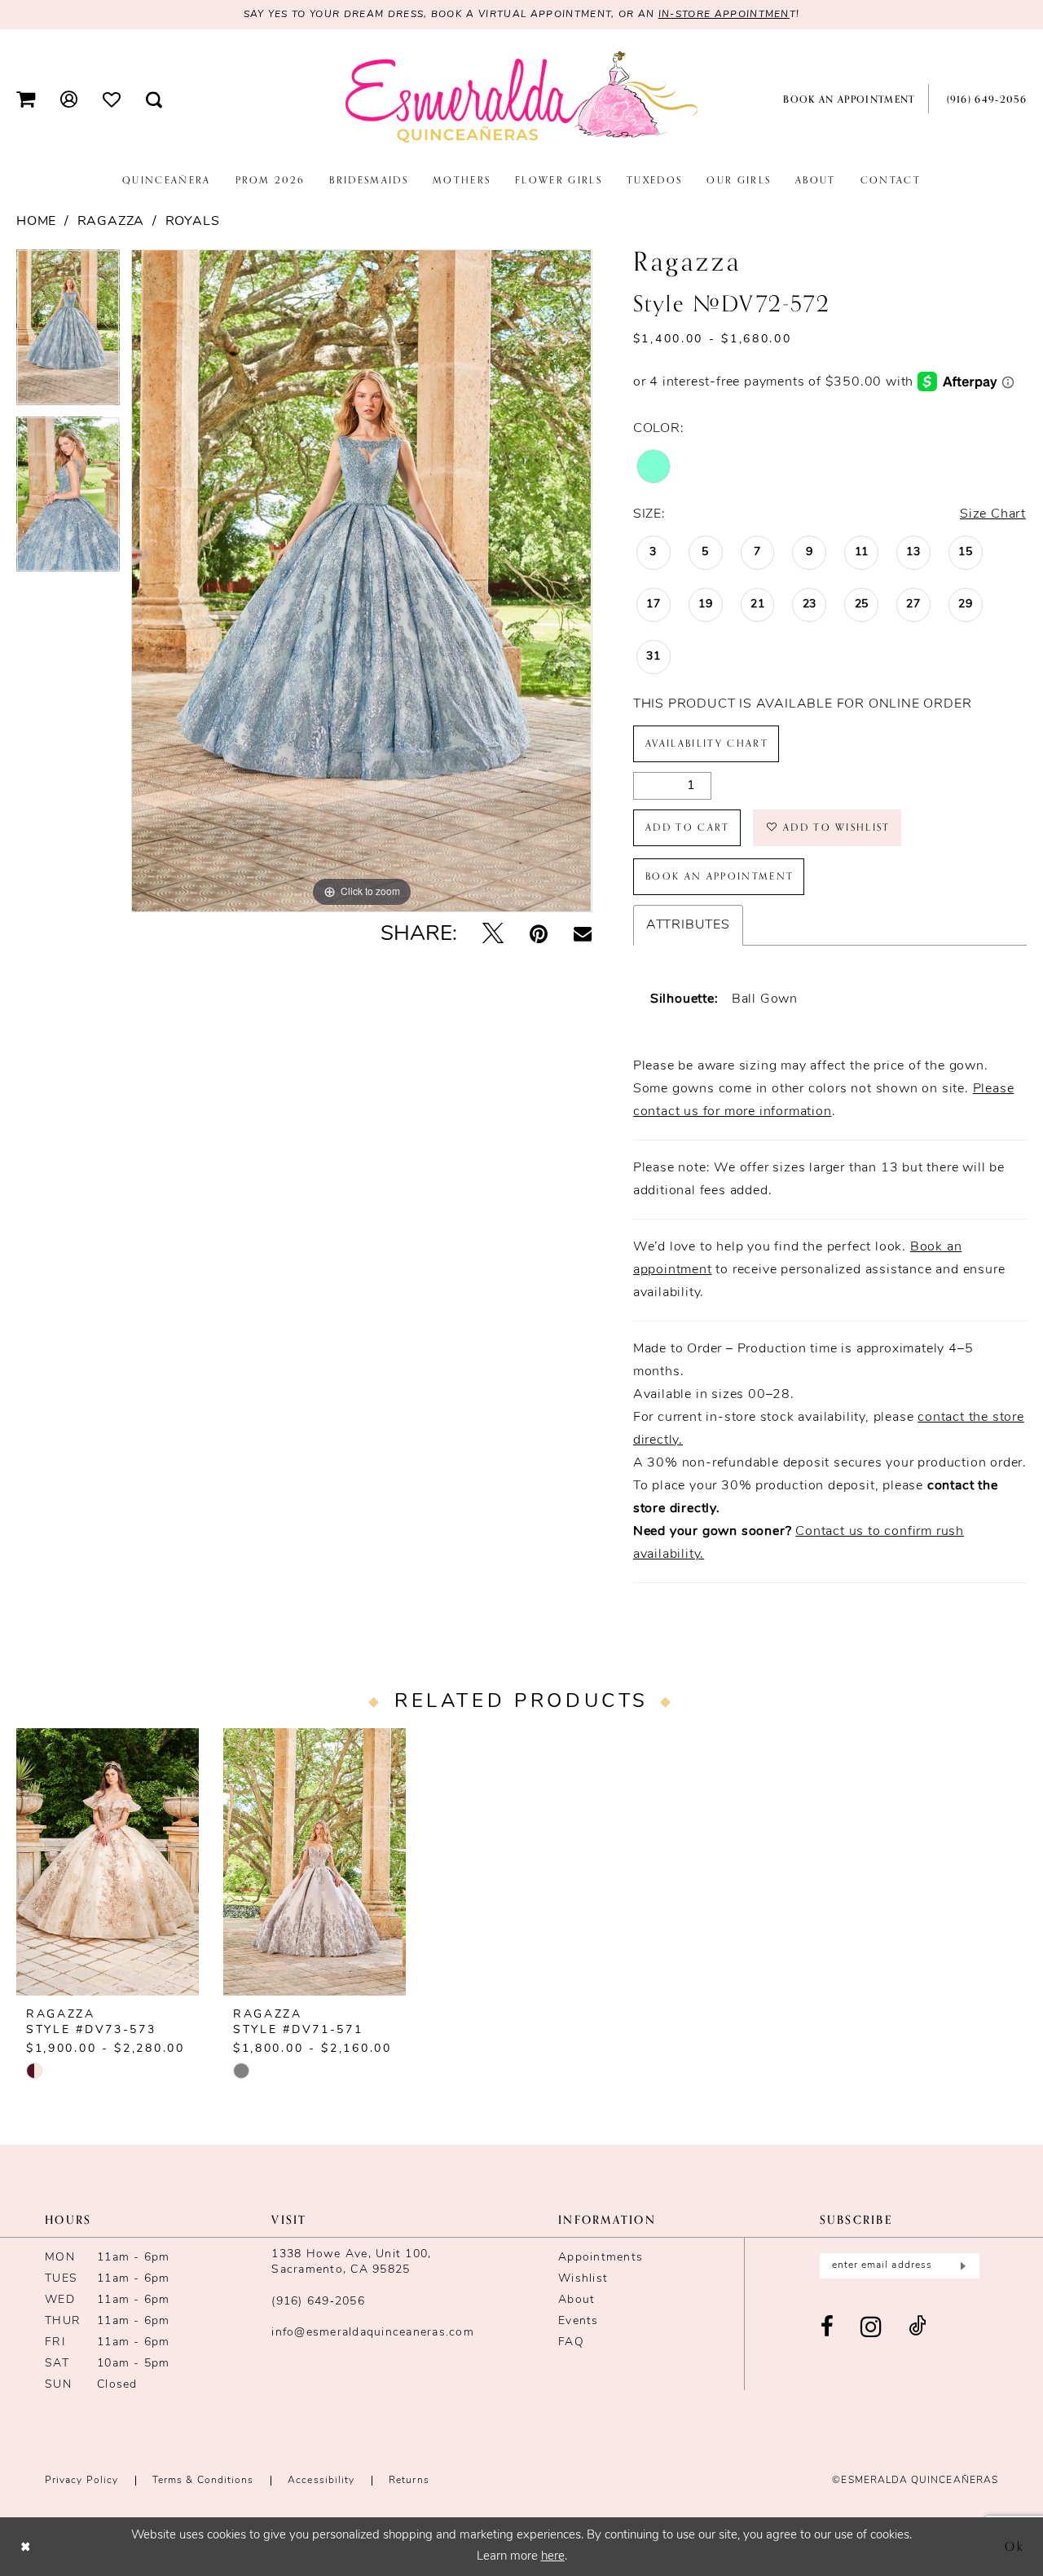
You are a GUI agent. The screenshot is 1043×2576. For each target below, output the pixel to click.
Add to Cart (688, 827)
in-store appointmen (724, 15)
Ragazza (111, 222)
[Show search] (154, 99)
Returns (409, 2481)
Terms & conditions (203, 2481)
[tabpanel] (68, 333)
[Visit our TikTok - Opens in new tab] (918, 2328)
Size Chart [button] (993, 514)
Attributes (688, 925)
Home (36, 222)
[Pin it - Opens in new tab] (539, 935)
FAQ (571, 2342)
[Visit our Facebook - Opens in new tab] (827, 2328)
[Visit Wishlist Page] (112, 99)
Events (579, 2321)
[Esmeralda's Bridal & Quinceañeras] (521, 98)
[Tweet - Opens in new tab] (493, 935)
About (577, 2300)
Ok (1015, 2546)
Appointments (601, 2258)
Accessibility (321, 2481)
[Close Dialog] (26, 2546)
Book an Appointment (720, 876)
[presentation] (108, 1862)
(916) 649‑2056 (318, 2302)
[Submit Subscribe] (961, 2266)
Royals (193, 222)
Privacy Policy (81, 2481)
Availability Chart (707, 743)
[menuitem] (26, 99)
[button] (26, 99)
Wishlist (583, 2279)
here (553, 2557)
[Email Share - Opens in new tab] (583, 935)
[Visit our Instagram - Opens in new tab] (871, 2328)
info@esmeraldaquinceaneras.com (373, 2333)
